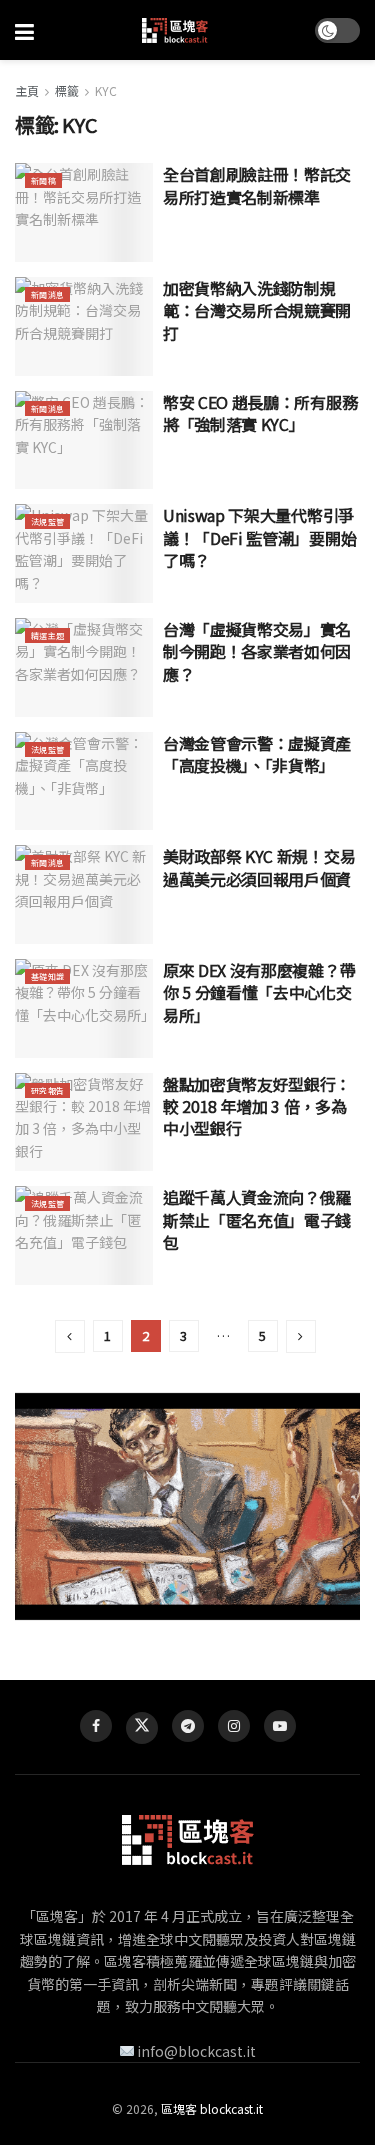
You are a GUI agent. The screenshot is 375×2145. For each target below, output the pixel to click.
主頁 (27, 90)
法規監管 (47, 521)
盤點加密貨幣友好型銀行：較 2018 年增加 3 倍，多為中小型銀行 (257, 1106)
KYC (106, 90)
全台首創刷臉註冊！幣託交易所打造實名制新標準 (257, 185)
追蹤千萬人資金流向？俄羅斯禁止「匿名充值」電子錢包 (257, 1219)
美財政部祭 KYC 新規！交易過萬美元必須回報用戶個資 (259, 867)
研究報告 (47, 1090)
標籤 (67, 90)
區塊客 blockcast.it (212, 2108)
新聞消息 (47, 294)
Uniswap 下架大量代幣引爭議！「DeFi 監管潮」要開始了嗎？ (259, 537)
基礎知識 (47, 976)
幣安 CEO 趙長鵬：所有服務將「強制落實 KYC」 (260, 413)
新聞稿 (43, 180)
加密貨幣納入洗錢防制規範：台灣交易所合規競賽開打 (257, 310)
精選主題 (47, 635)
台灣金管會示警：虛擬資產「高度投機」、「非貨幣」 (257, 754)
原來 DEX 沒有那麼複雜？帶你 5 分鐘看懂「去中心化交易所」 (259, 992)
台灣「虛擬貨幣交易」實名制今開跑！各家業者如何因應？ (257, 651)
